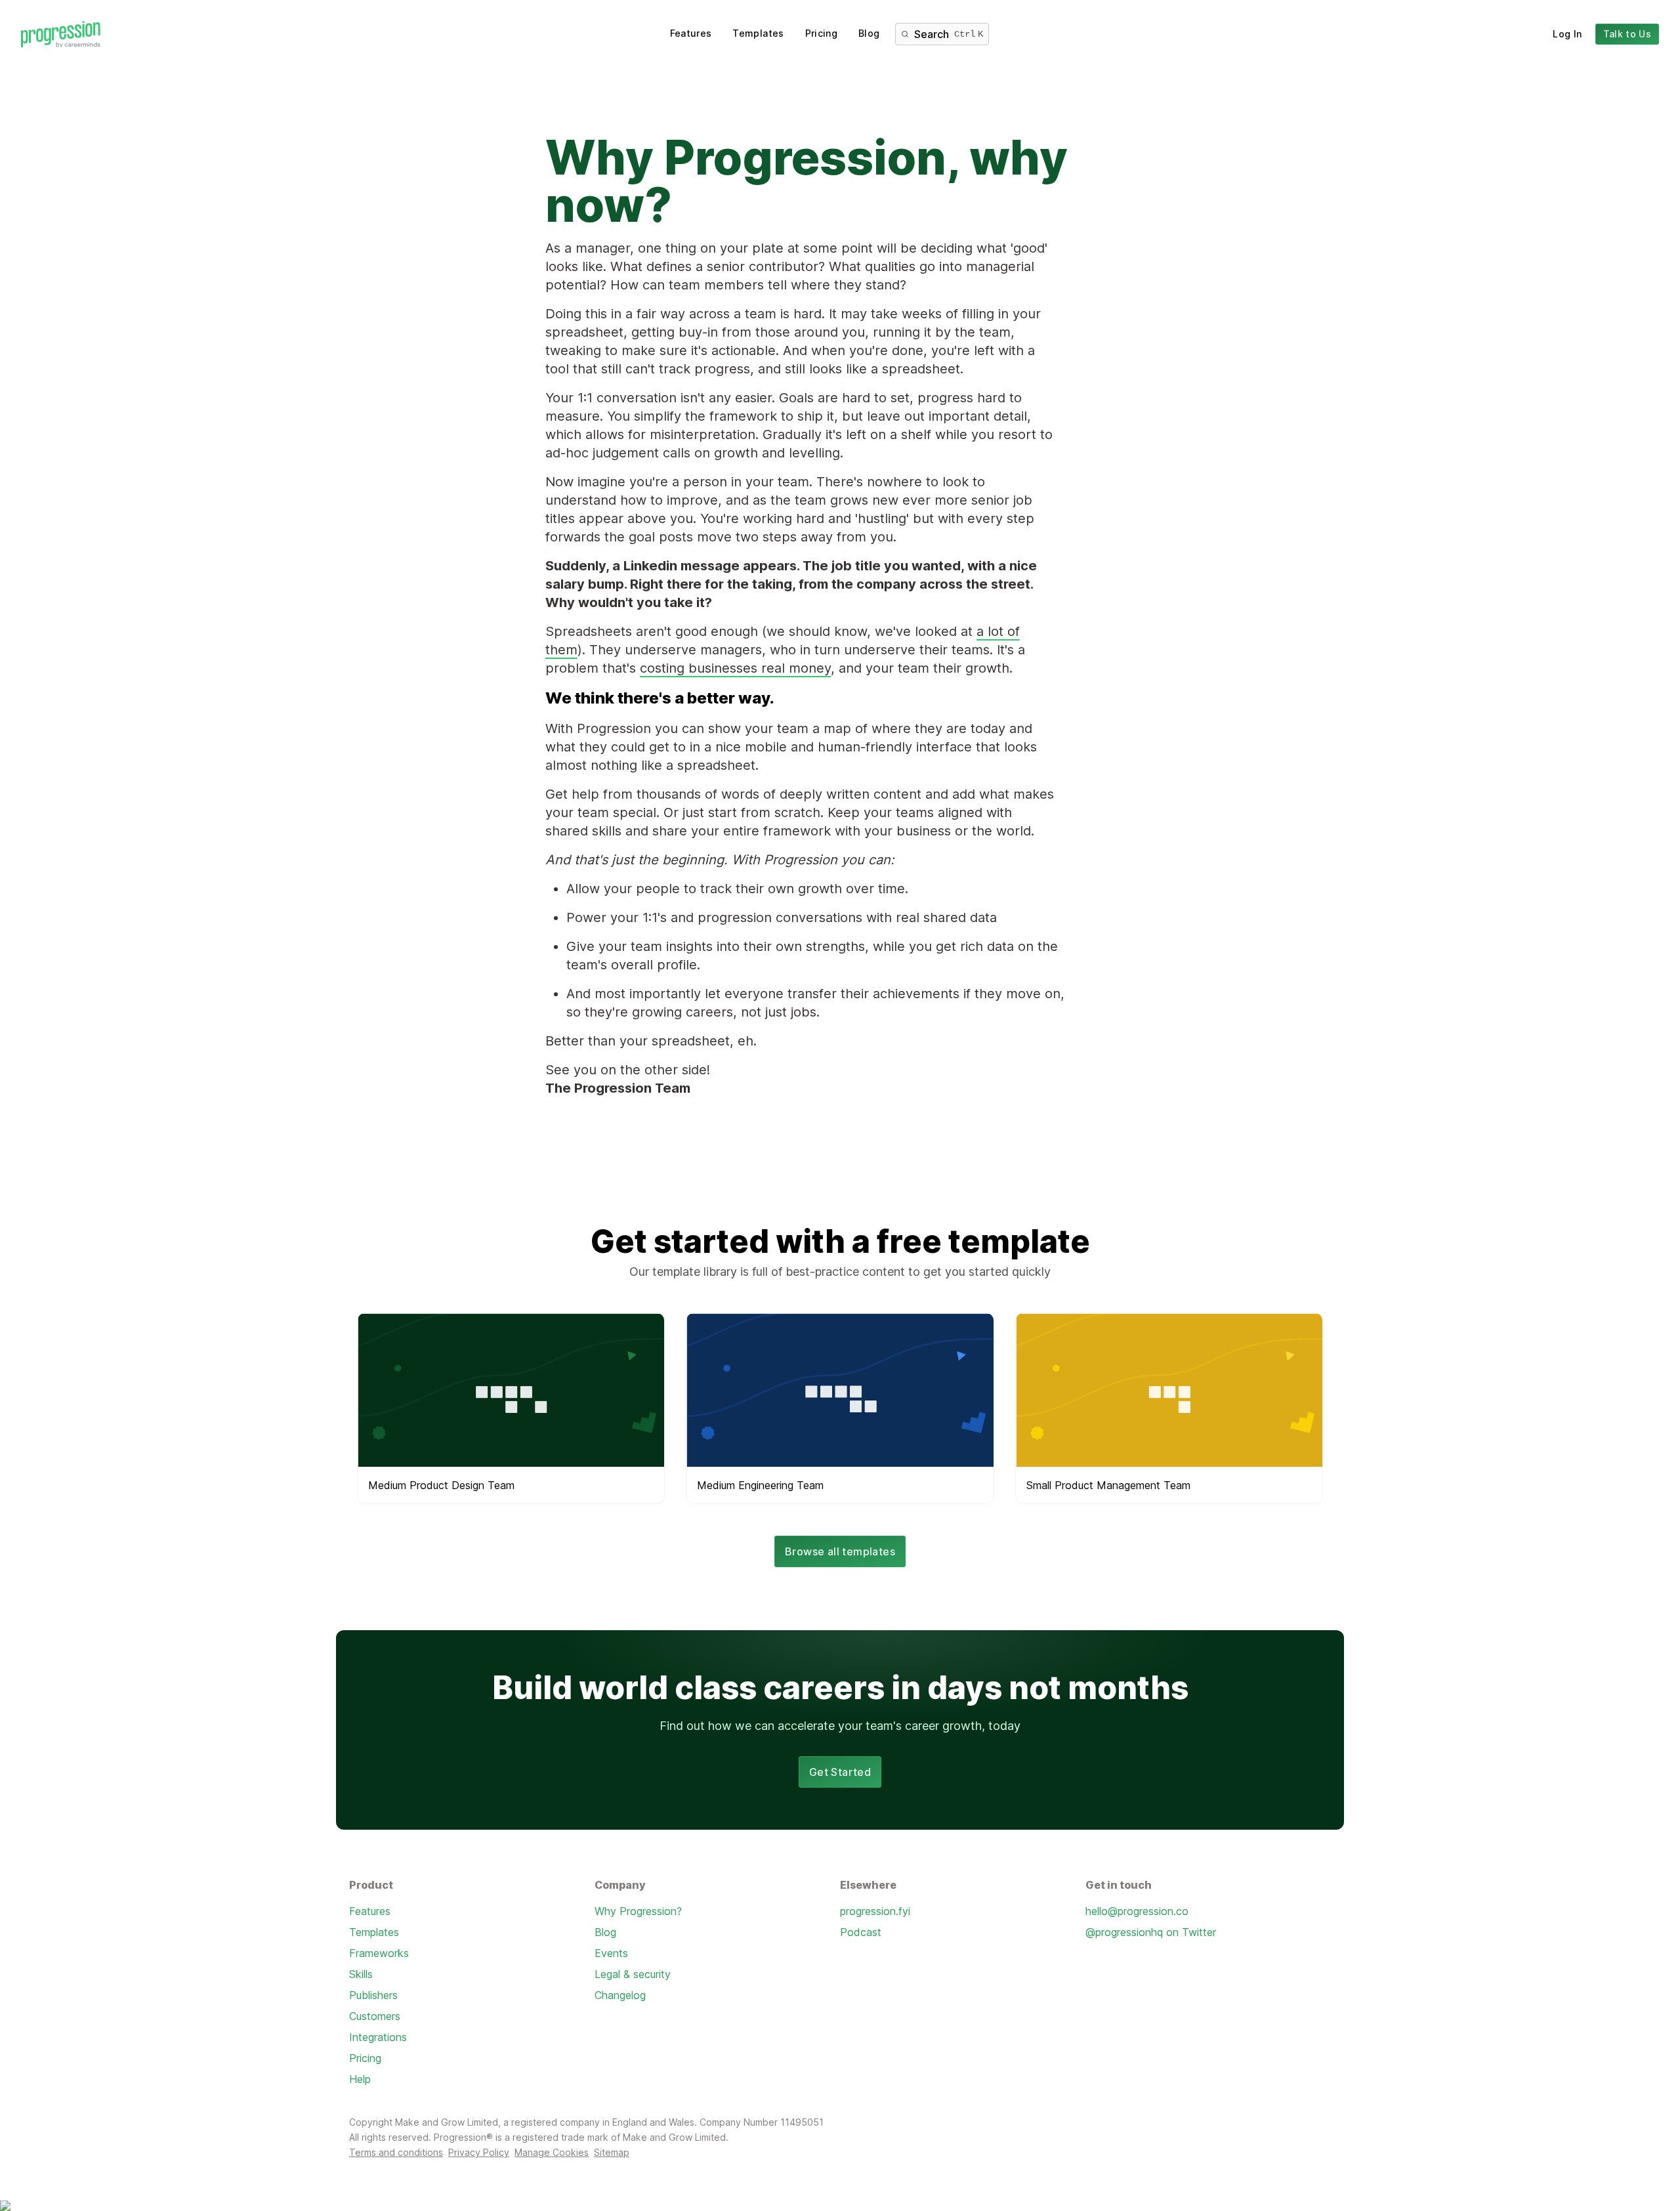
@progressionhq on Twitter (1151, 1932)
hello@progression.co (1137, 1911)
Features (691, 33)
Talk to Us (1627, 34)
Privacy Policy (479, 2152)
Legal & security (633, 1974)
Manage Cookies (552, 2152)
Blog (869, 33)
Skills (361, 1974)
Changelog (620, 1995)
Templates (758, 33)
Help (360, 2079)
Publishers (373, 1995)
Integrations (378, 2037)
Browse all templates (840, 1551)
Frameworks (379, 1953)
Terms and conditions (396, 2152)
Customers (375, 2016)
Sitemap (612, 2152)
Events (611, 1953)
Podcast (861, 1932)
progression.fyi (875, 1911)
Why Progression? (638, 1911)
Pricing (821, 33)
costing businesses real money (735, 668)
